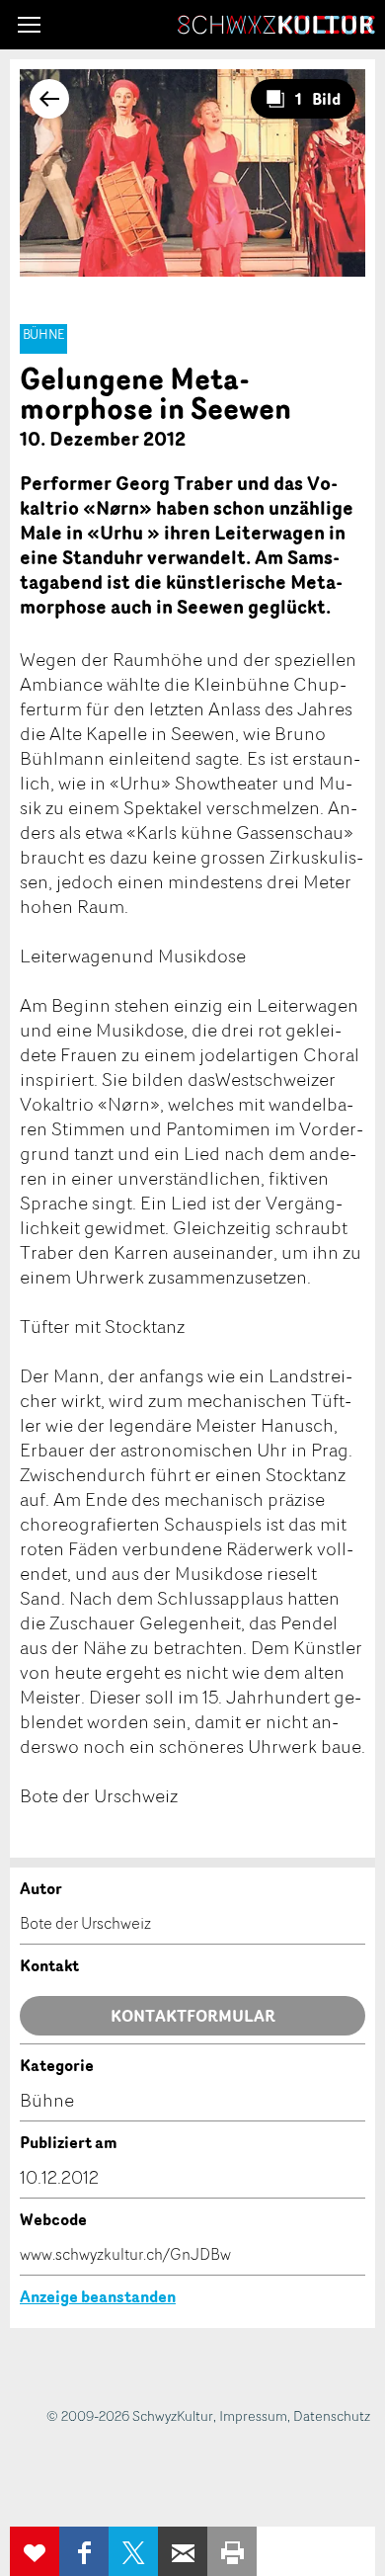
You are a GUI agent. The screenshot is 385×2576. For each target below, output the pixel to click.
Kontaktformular (193, 2016)
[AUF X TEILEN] (133, 2551)
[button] (29, 25)
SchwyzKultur (276, 25)
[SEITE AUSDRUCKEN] (232, 2551)
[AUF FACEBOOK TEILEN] (84, 2551)
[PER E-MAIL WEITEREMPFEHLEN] (183, 2551)
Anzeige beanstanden (98, 2296)
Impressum (253, 2415)
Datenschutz (332, 2415)
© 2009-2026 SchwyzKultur (130, 2415)
